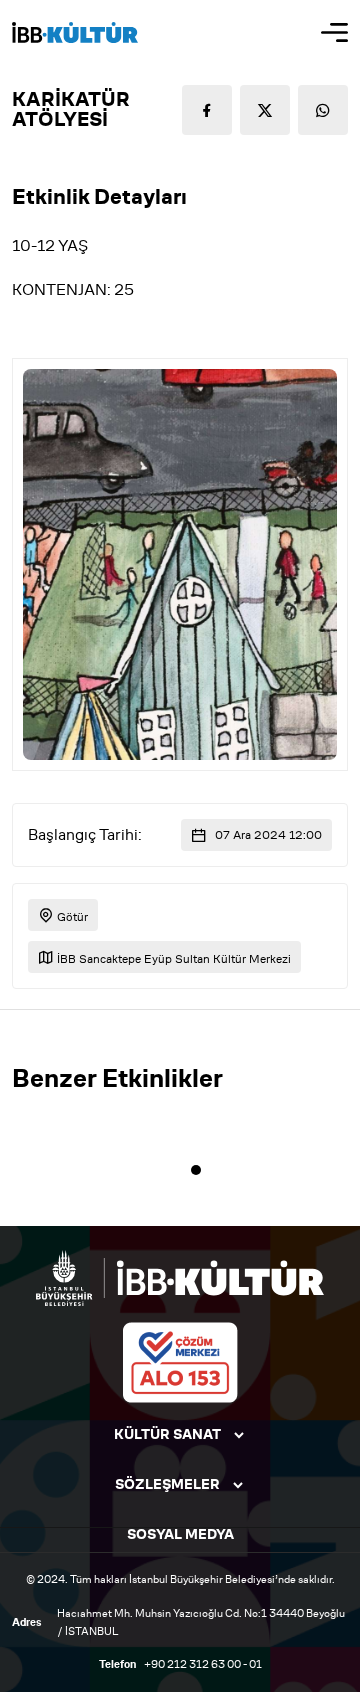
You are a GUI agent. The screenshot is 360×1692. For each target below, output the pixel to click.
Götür (71, 916)
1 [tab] (196, 1170)
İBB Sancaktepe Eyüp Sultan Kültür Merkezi (172, 958)
